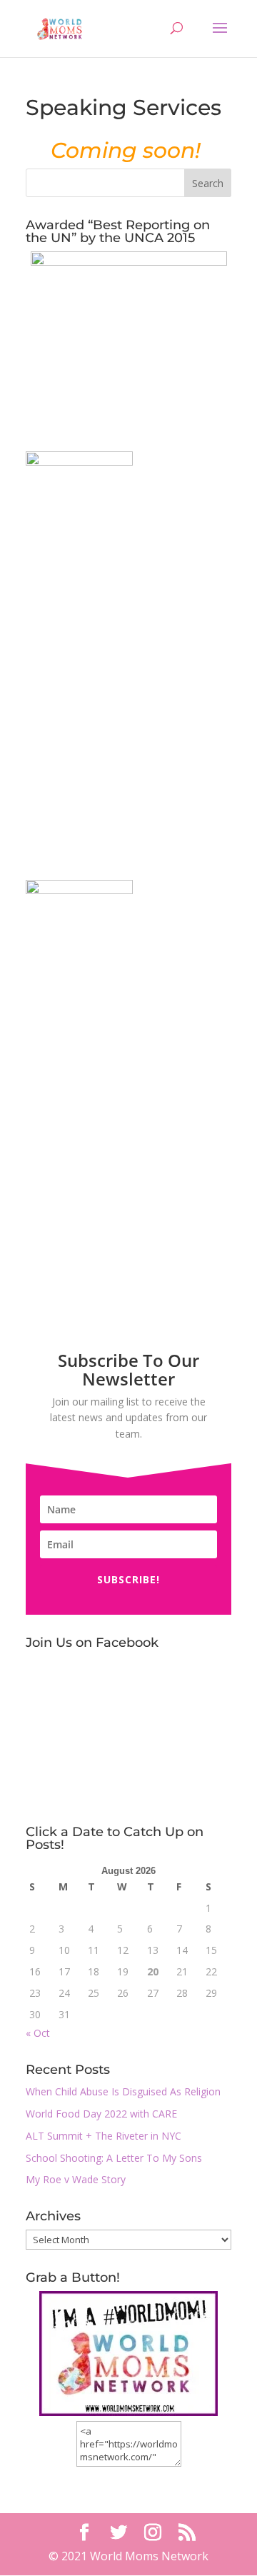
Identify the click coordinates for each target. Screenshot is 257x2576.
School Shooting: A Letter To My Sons (114, 2158)
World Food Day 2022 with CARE (101, 2114)
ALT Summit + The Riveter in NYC (104, 2136)
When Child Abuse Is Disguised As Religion (123, 2091)
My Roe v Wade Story (76, 2179)
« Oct (38, 2033)
